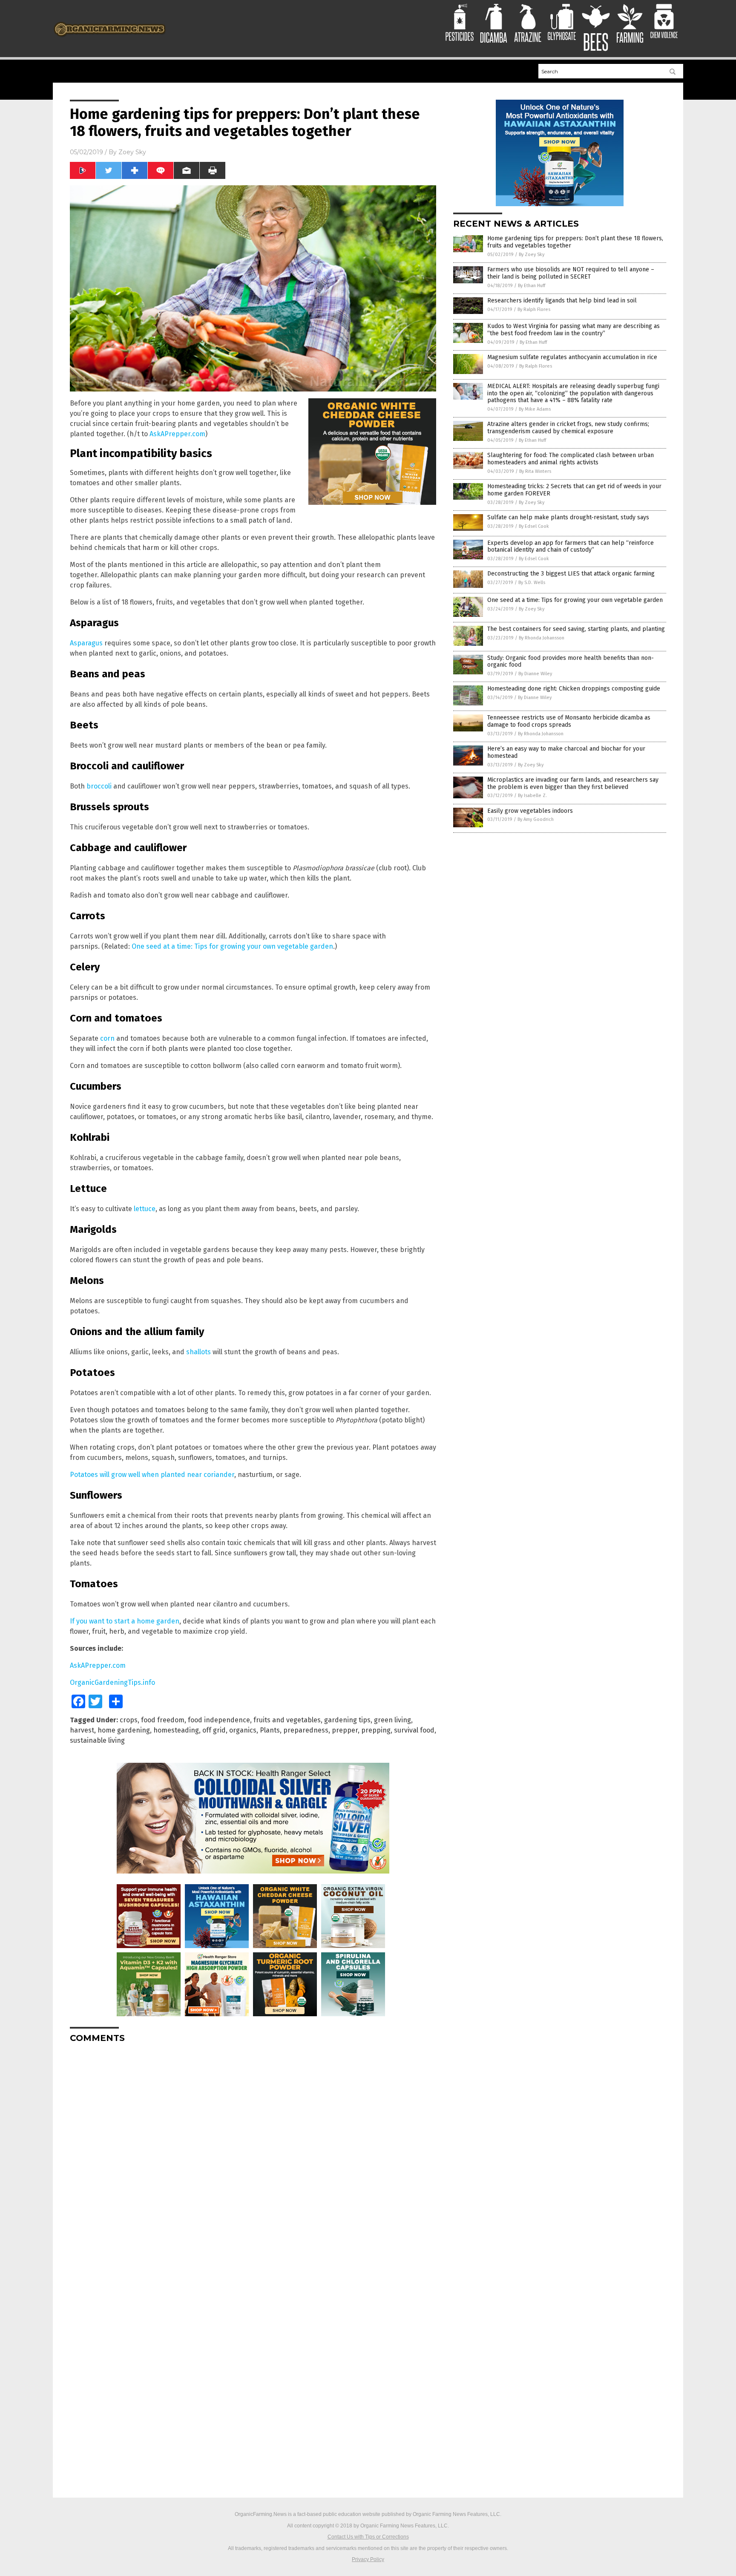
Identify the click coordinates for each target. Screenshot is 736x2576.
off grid (214, 1730)
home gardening (124, 1730)
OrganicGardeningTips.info (112, 1682)
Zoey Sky (132, 152)
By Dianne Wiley (535, 674)
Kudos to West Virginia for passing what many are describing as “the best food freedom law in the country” (574, 330)
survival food (414, 1730)
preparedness (306, 1730)
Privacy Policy (368, 2559)
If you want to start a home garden (125, 1621)
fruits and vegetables (287, 1720)
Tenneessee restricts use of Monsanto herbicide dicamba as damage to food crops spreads (569, 721)
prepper (345, 1730)
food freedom (163, 1720)
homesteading (176, 1730)
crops (129, 1720)
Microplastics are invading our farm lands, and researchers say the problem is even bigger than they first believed (573, 783)
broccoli (99, 786)
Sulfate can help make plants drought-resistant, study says (568, 517)
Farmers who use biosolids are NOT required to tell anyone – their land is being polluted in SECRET (571, 273)
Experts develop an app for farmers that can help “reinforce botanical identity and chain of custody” (571, 547)
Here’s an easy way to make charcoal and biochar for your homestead (566, 752)
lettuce (145, 1209)
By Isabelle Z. (532, 796)
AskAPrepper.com (177, 434)
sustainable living (97, 1740)
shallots (198, 1352)
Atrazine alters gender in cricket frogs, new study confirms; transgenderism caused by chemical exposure (568, 428)
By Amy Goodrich (536, 819)
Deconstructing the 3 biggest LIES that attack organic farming (571, 574)
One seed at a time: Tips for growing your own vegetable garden (232, 946)
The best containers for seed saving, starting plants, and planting (576, 629)
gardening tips (347, 1720)
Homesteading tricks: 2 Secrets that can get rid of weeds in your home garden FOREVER (574, 490)
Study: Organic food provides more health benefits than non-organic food (571, 662)
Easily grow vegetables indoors (530, 811)
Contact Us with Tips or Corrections (368, 2537)
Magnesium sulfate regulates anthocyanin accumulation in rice (572, 357)
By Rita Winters (535, 471)
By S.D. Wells (532, 583)
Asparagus (86, 643)
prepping (376, 1730)
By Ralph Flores (534, 309)
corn (107, 1038)
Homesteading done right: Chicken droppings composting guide (574, 689)
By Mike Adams (535, 409)
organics (243, 1730)
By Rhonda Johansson (542, 638)
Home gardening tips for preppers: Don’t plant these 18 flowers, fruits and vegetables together (575, 242)
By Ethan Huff (532, 286)
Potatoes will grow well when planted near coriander (152, 1475)
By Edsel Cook (534, 526)
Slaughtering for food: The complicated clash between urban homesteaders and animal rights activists (571, 459)
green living (392, 1720)
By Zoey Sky (532, 255)
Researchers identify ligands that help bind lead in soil (562, 301)
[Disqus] (253, 2156)
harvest (82, 1730)
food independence (219, 1720)
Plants (270, 1730)
